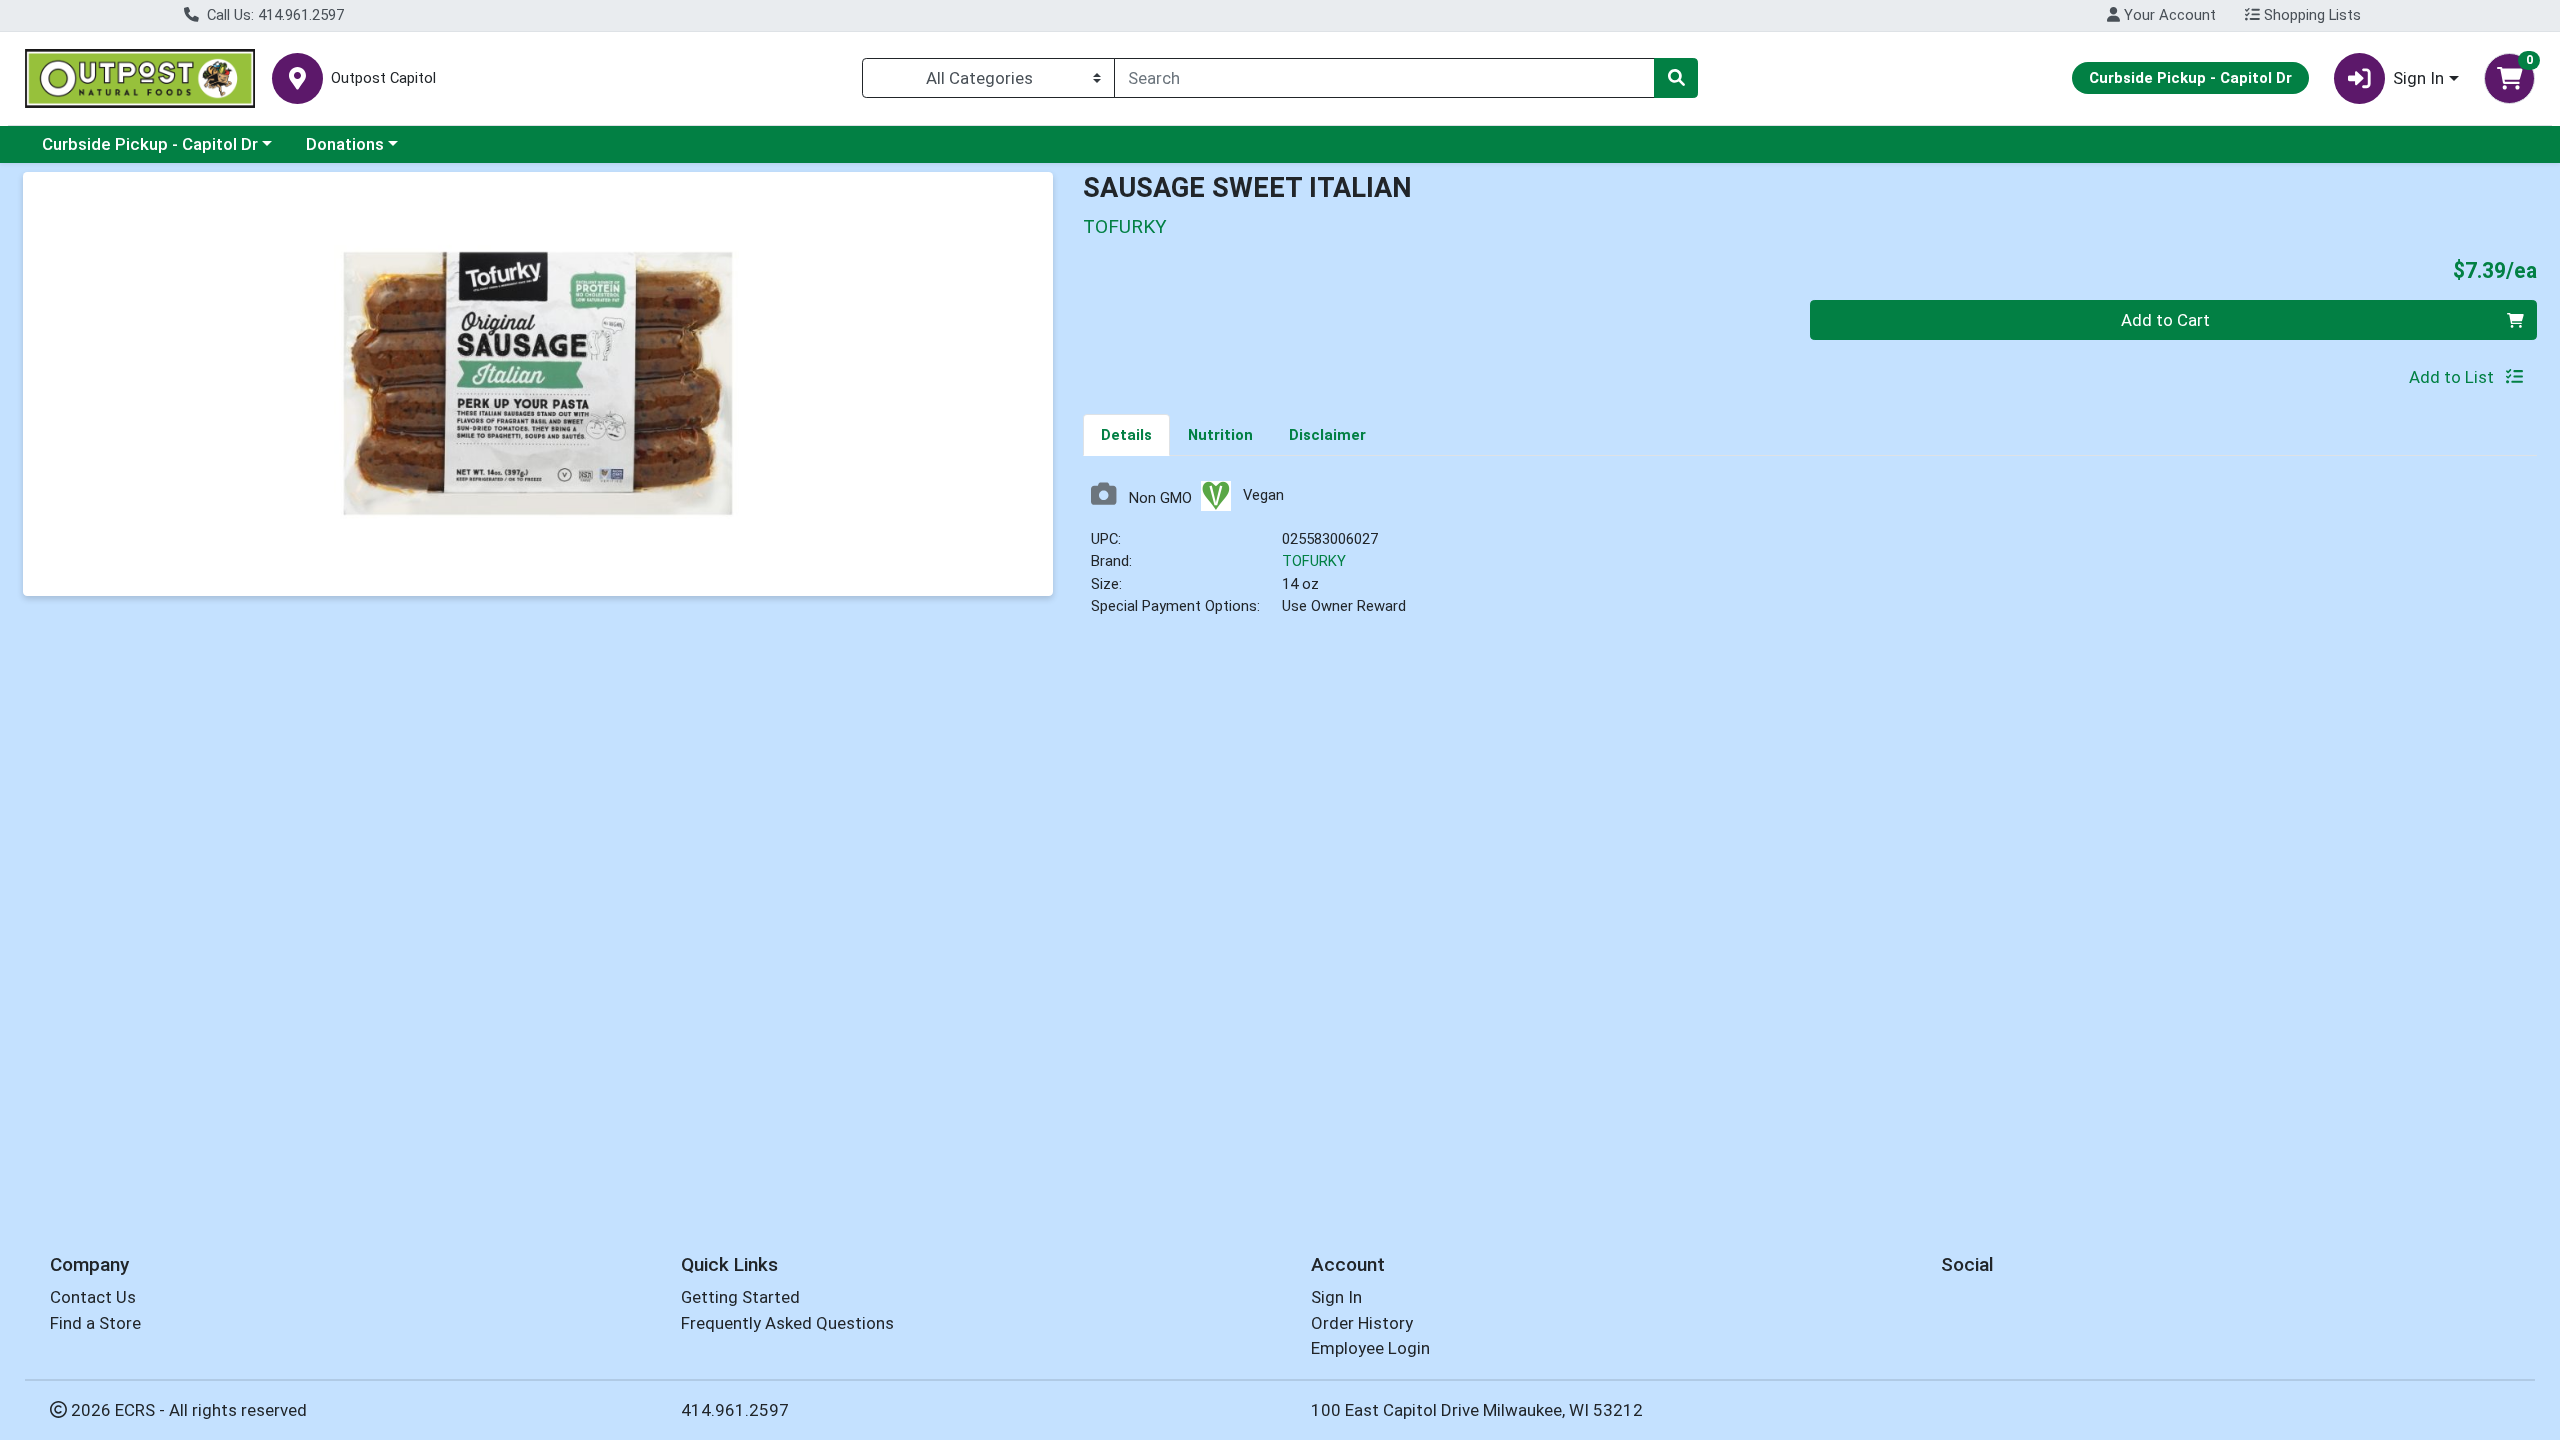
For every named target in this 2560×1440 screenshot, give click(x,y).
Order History (1362, 1323)
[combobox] (1384, 78)
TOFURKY (1314, 561)
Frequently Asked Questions (787, 1323)
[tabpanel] (1810, 557)
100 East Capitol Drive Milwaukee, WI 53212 (1477, 1410)
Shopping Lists (2310, 15)
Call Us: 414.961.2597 (273, 15)
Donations (345, 144)
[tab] (1126, 434)
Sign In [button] (2418, 78)
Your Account (2168, 15)
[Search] (1676, 78)
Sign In (1336, 1297)
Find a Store (95, 1323)
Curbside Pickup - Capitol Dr (150, 144)
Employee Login (1370, 1348)
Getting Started (740, 1297)
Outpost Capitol (383, 78)
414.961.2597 (735, 1410)
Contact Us (93, 1297)
